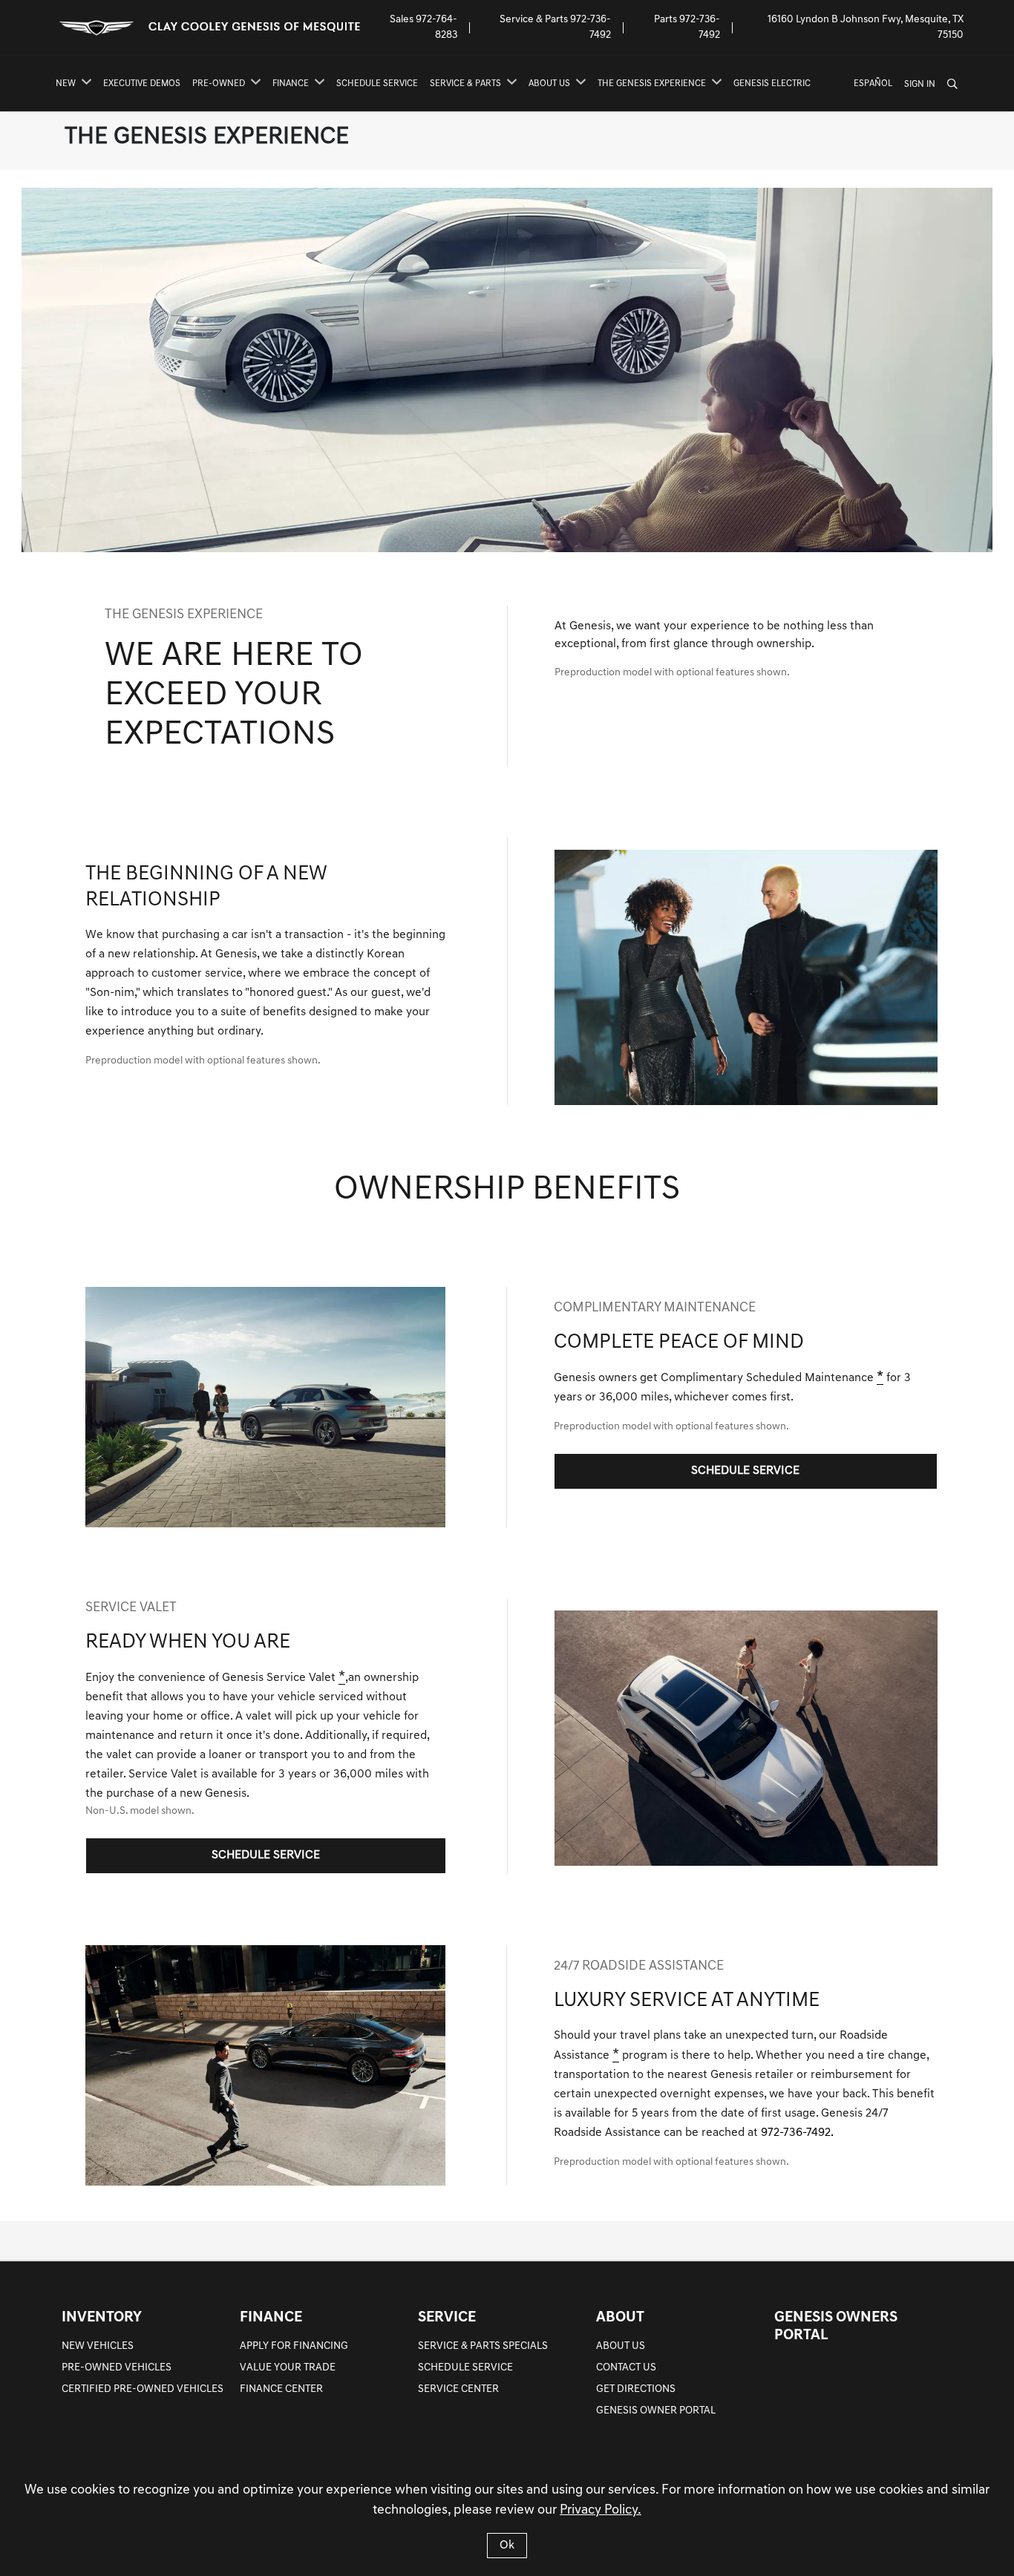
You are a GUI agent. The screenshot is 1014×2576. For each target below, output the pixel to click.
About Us (621, 2346)
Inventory (102, 2318)
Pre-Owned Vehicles (117, 2368)
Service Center (458, 2389)
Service (447, 2318)
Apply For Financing (294, 2346)
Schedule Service (465, 2368)
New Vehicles (98, 2346)
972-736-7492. (797, 2133)
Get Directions (636, 2389)
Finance (271, 2318)
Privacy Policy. (601, 2511)
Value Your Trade (288, 2368)
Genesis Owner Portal (656, 2411)
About (620, 2318)
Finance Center (281, 2389)
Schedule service (745, 1471)
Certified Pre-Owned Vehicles (143, 2389)
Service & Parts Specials (483, 2346)
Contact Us (626, 2368)
